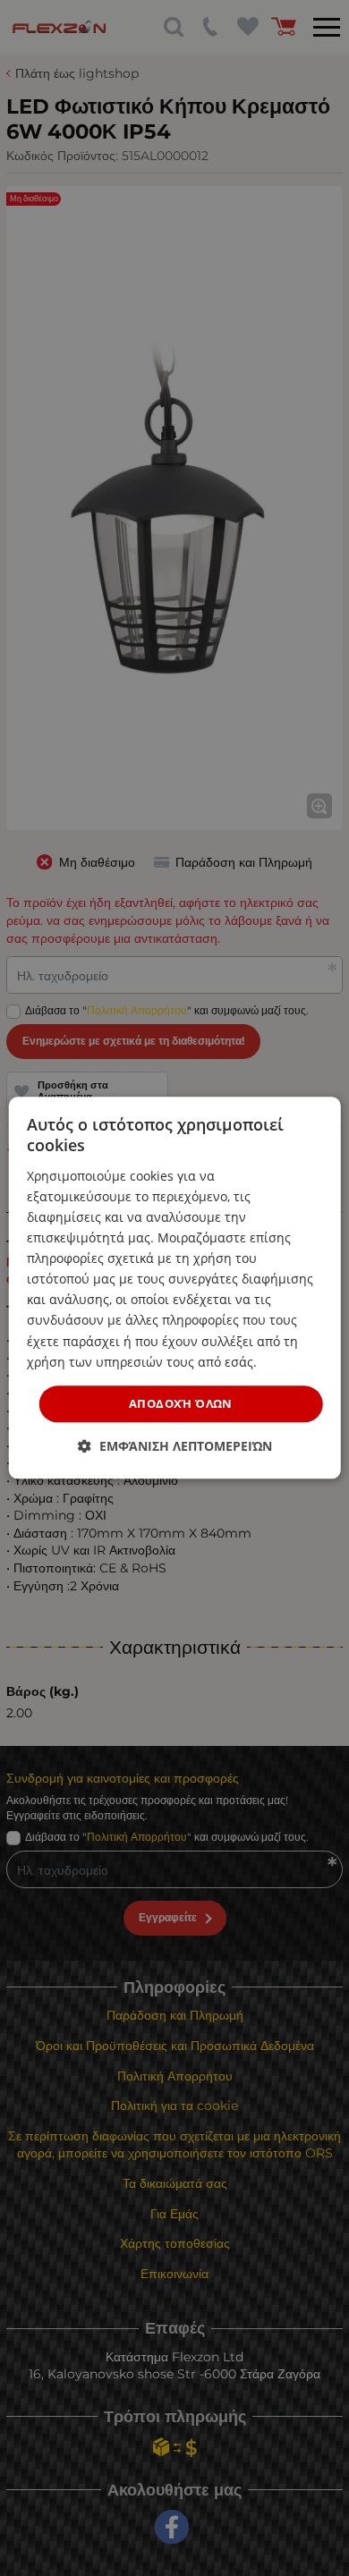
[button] (175, 1447)
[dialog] (175, 1288)
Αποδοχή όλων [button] (181, 1403)
